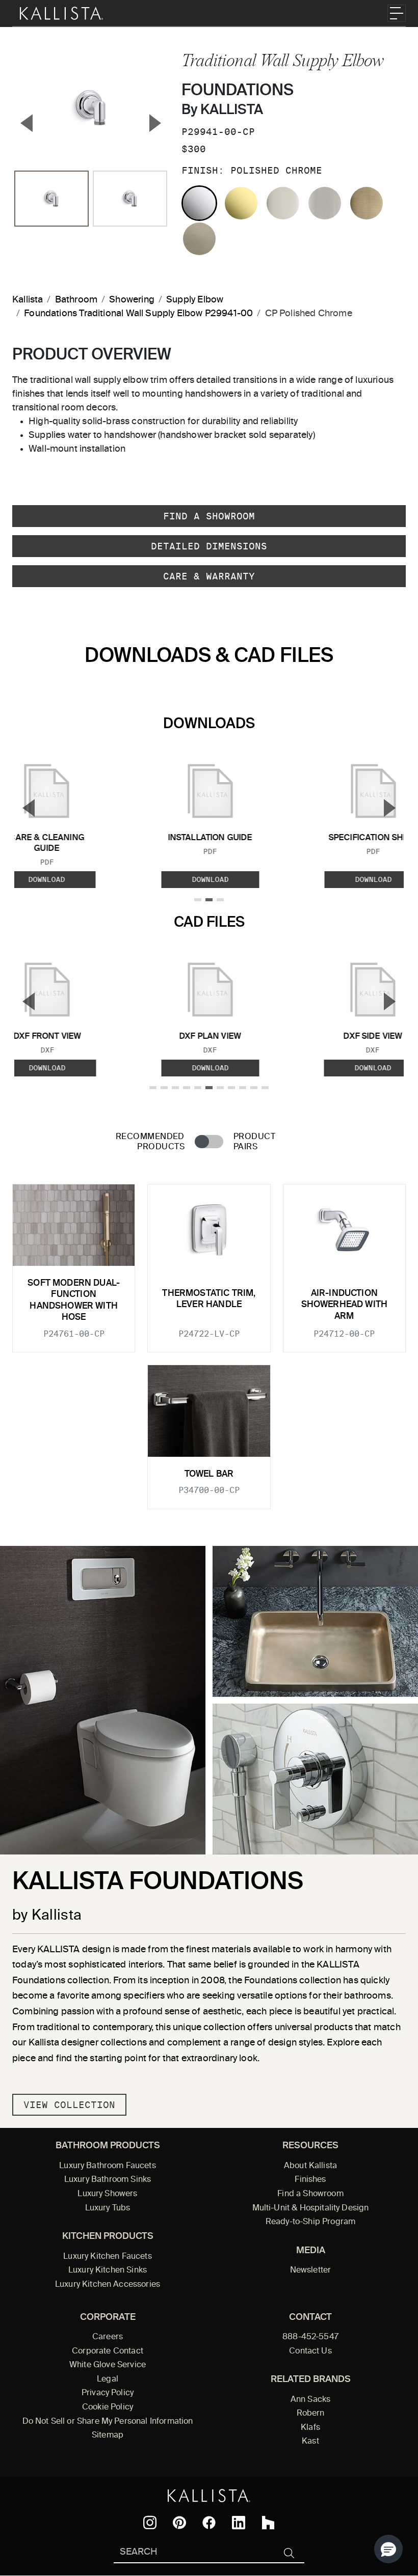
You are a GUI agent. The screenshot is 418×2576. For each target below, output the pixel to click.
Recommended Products (150, 1142)
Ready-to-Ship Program (310, 2222)
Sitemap (108, 2435)
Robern (311, 2414)
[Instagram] (150, 2523)
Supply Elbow (195, 300)
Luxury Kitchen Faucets (107, 2257)
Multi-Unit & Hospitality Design (311, 2208)
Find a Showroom (209, 516)
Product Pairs (254, 1142)
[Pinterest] (179, 2523)
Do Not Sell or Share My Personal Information (108, 2422)
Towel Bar (209, 1474)
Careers (108, 2337)
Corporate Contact (108, 2351)
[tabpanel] (209, 1340)
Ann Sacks (310, 2400)
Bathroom (76, 300)
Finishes (310, 2180)
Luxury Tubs (108, 2208)
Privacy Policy (108, 2393)
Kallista (28, 300)
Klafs (310, 2428)
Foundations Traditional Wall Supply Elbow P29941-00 (138, 314)
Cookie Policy (108, 2407)
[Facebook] (209, 2523)
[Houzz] (268, 2523)
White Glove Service (108, 2365)
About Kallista (310, 2166)
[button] (388, 2549)
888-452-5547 (310, 2337)
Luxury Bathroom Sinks (108, 2180)
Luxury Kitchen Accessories (108, 2285)
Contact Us (310, 2351)
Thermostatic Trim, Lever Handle (209, 1299)
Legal (108, 2379)
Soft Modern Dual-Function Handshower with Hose (74, 1300)
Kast (310, 2442)
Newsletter (311, 2270)
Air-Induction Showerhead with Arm (345, 1305)
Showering (132, 300)
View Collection (69, 2105)
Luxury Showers (107, 2194)
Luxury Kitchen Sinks (108, 2270)
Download (210, 879)
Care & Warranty (209, 576)
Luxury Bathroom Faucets (108, 2166)
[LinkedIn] (239, 2523)
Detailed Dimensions (209, 546)
